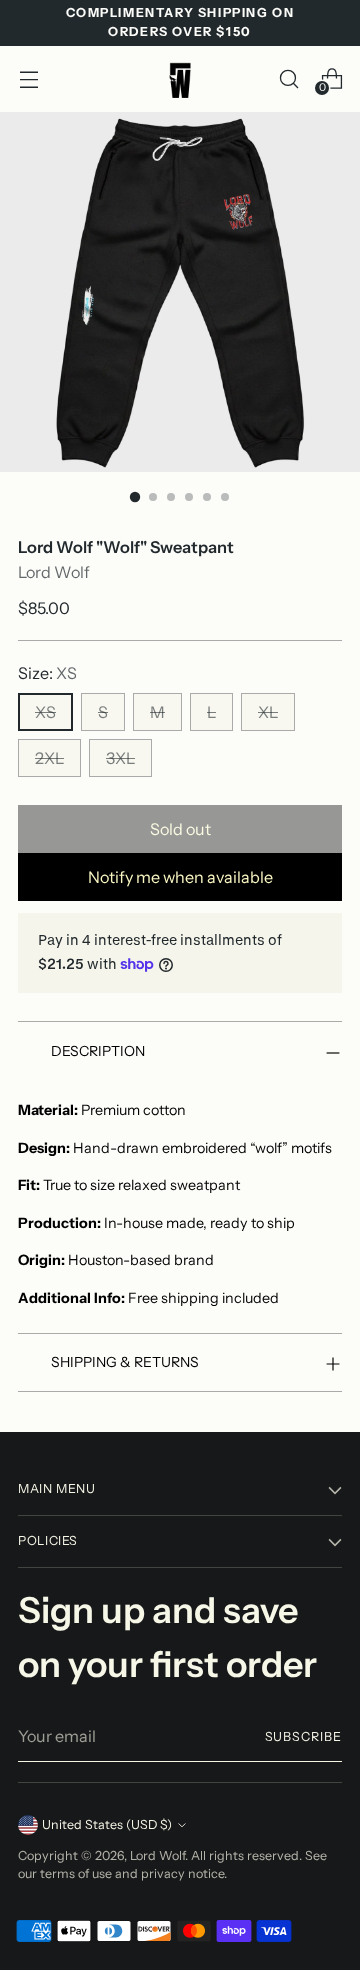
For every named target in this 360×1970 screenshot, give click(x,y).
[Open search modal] (288, 78)
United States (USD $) (107, 1824)
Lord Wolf (54, 572)
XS (45, 712)
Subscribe (303, 1736)
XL (268, 712)
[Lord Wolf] (180, 79)
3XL (120, 758)
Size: (47, 673)
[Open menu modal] (28, 78)
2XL (49, 758)
